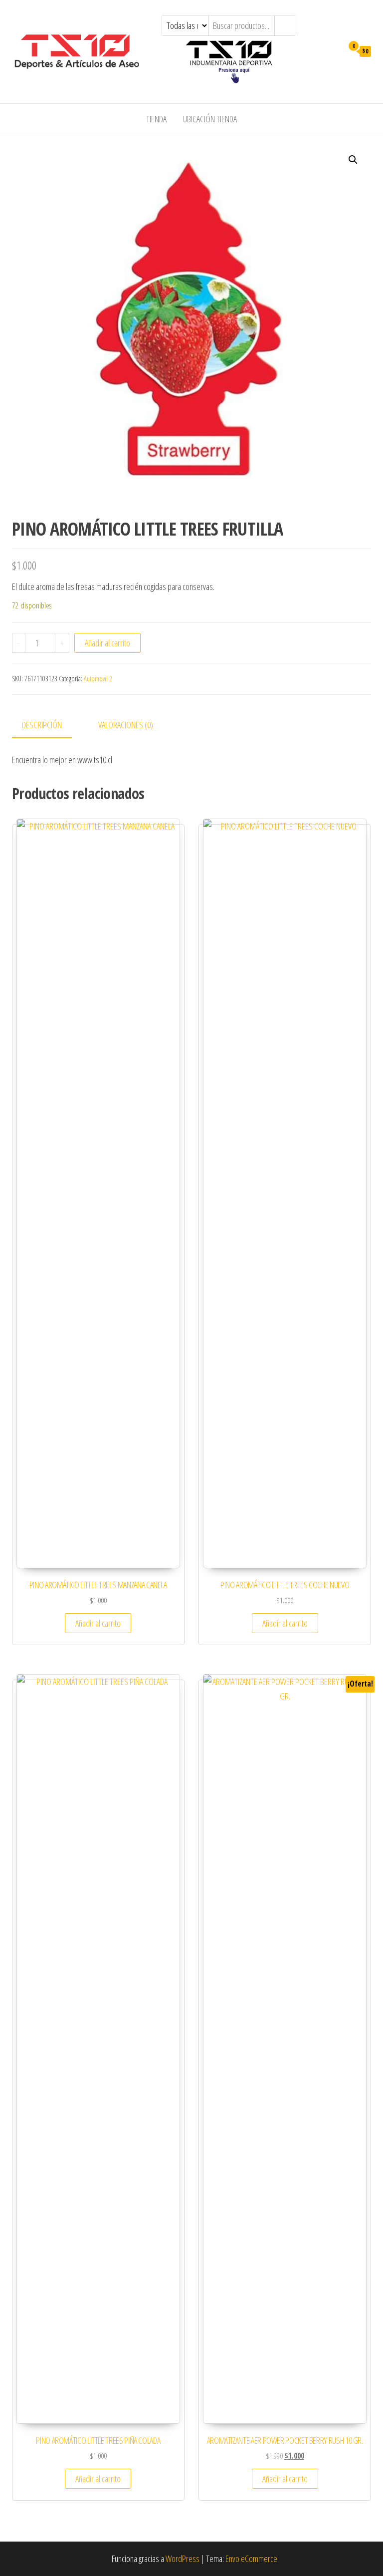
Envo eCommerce (251, 2559)
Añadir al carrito (107, 643)
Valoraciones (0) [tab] (126, 725)
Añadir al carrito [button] (98, 1623)
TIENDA (156, 119)
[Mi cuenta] (333, 50)
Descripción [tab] (42, 725)
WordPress (183, 2559)
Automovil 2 (98, 679)
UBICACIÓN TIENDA (210, 119)
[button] (353, 160)
